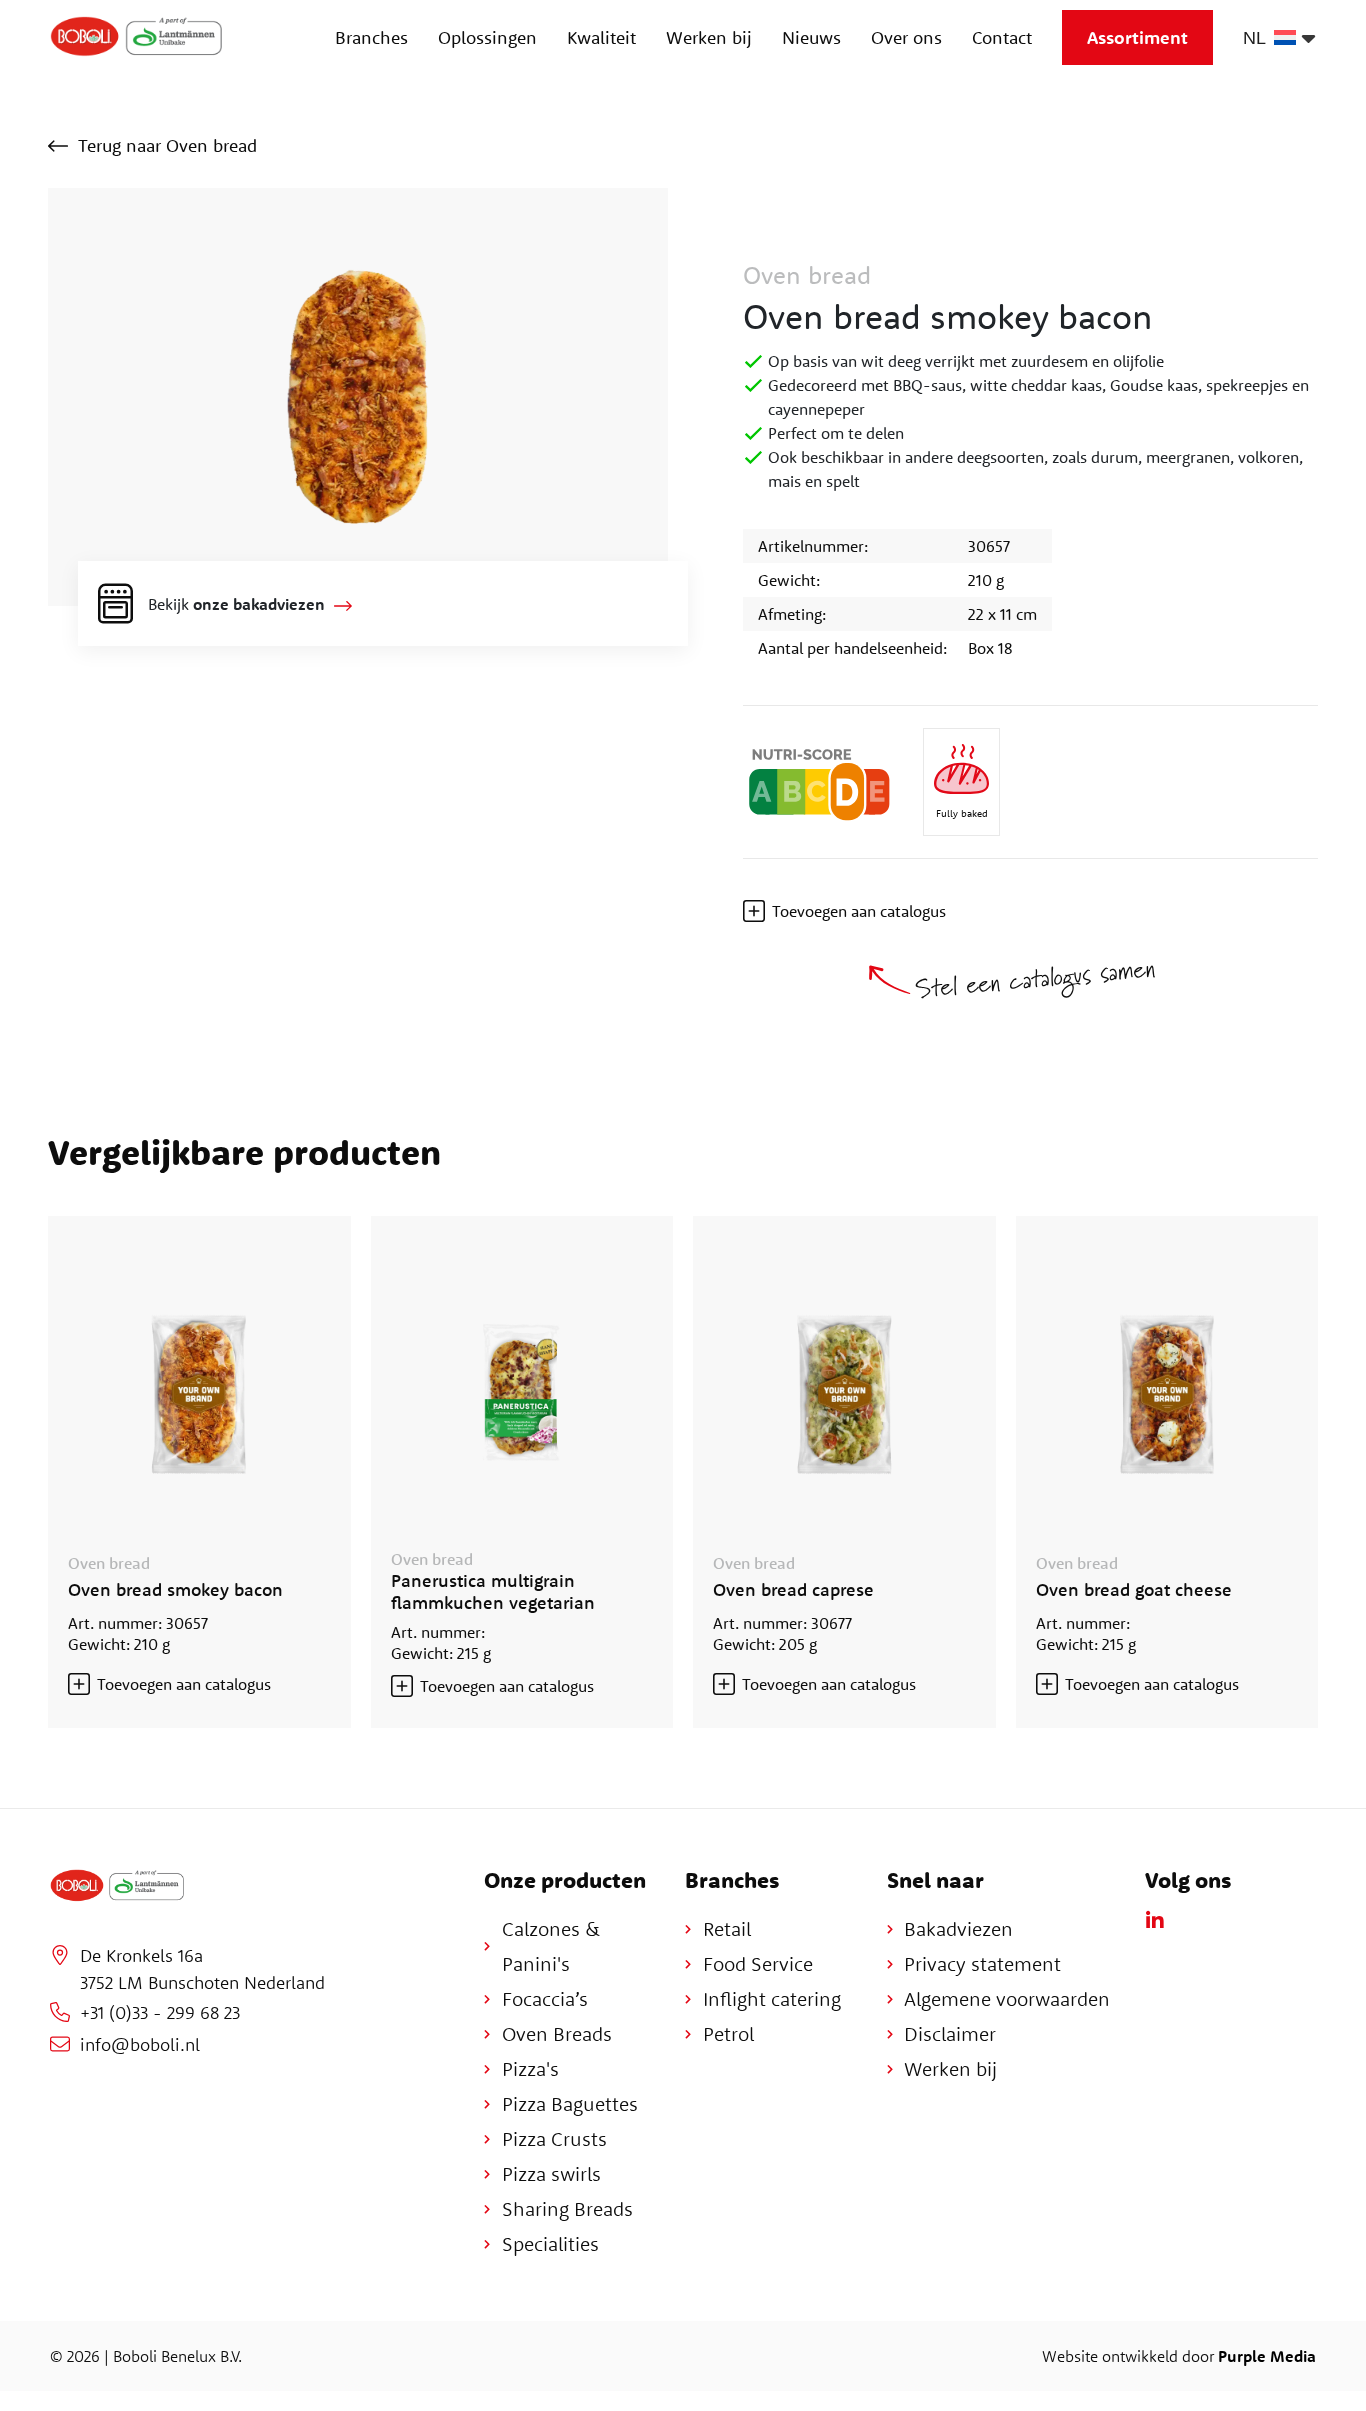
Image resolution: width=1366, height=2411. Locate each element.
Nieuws (811, 37)
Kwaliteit (601, 37)
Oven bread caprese (793, 1589)
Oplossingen (487, 37)
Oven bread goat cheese (1134, 1589)
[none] (1274, 37)
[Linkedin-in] (1155, 1921)
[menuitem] (1274, 37)
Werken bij (709, 37)
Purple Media (1267, 2356)
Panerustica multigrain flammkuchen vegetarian (493, 1591)
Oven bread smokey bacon (175, 1589)
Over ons (906, 37)
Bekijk (236, 604)
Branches (371, 37)
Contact (1002, 37)
